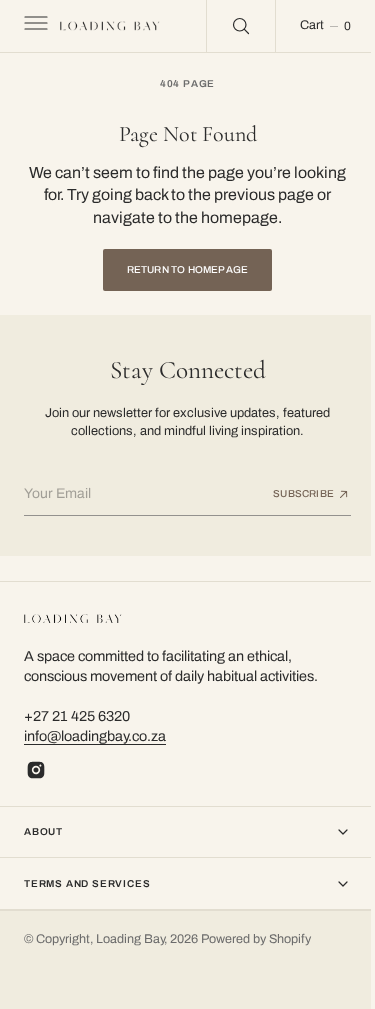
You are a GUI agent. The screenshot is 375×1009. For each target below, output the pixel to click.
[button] (34, 26)
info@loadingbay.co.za (95, 736)
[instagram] (36, 770)
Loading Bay (130, 939)
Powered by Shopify (256, 939)
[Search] (226, 26)
